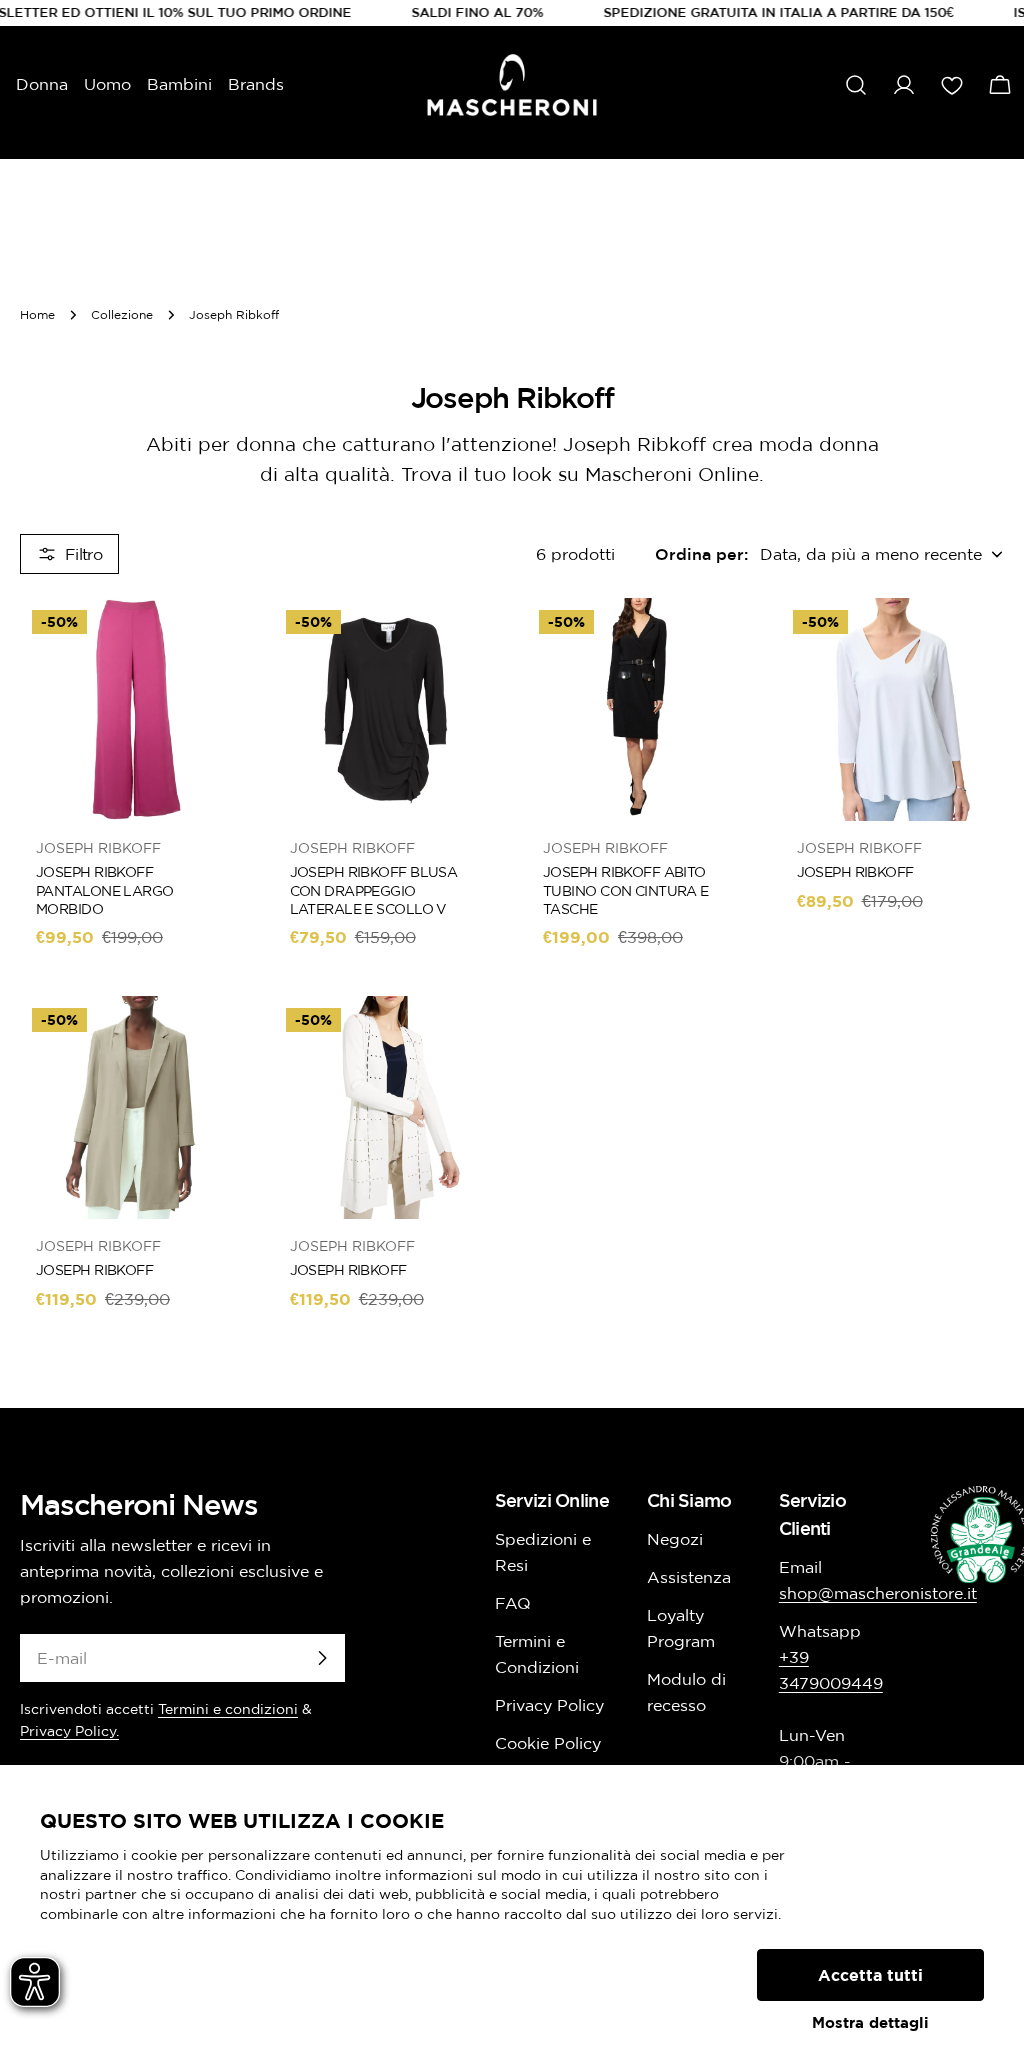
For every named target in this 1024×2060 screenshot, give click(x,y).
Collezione (122, 314)
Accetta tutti (870, 1975)
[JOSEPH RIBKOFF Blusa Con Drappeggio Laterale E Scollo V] (386, 710)
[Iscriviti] (322, 1658)
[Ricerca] (856, 85)
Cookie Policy (548, 1743)
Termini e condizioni (228, 1709)
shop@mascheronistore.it (878, 1593)
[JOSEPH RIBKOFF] (893, 710)
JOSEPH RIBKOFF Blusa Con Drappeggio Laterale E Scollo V (374, 890)
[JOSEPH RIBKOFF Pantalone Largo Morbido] (132, 710)
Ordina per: (701, 554)
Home (37, 314)
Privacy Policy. (69, 1731)
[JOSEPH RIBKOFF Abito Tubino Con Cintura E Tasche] (639, 710)
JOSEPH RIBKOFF (855, 872)
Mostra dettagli (870, 2022)
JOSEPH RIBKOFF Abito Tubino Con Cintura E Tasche (626, 890)
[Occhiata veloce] (215, 642)
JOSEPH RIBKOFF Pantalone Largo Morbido (105, 890)
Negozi (675, 1539)
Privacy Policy (549, 1705)
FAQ (513, 1603)
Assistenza (689, 1577)
